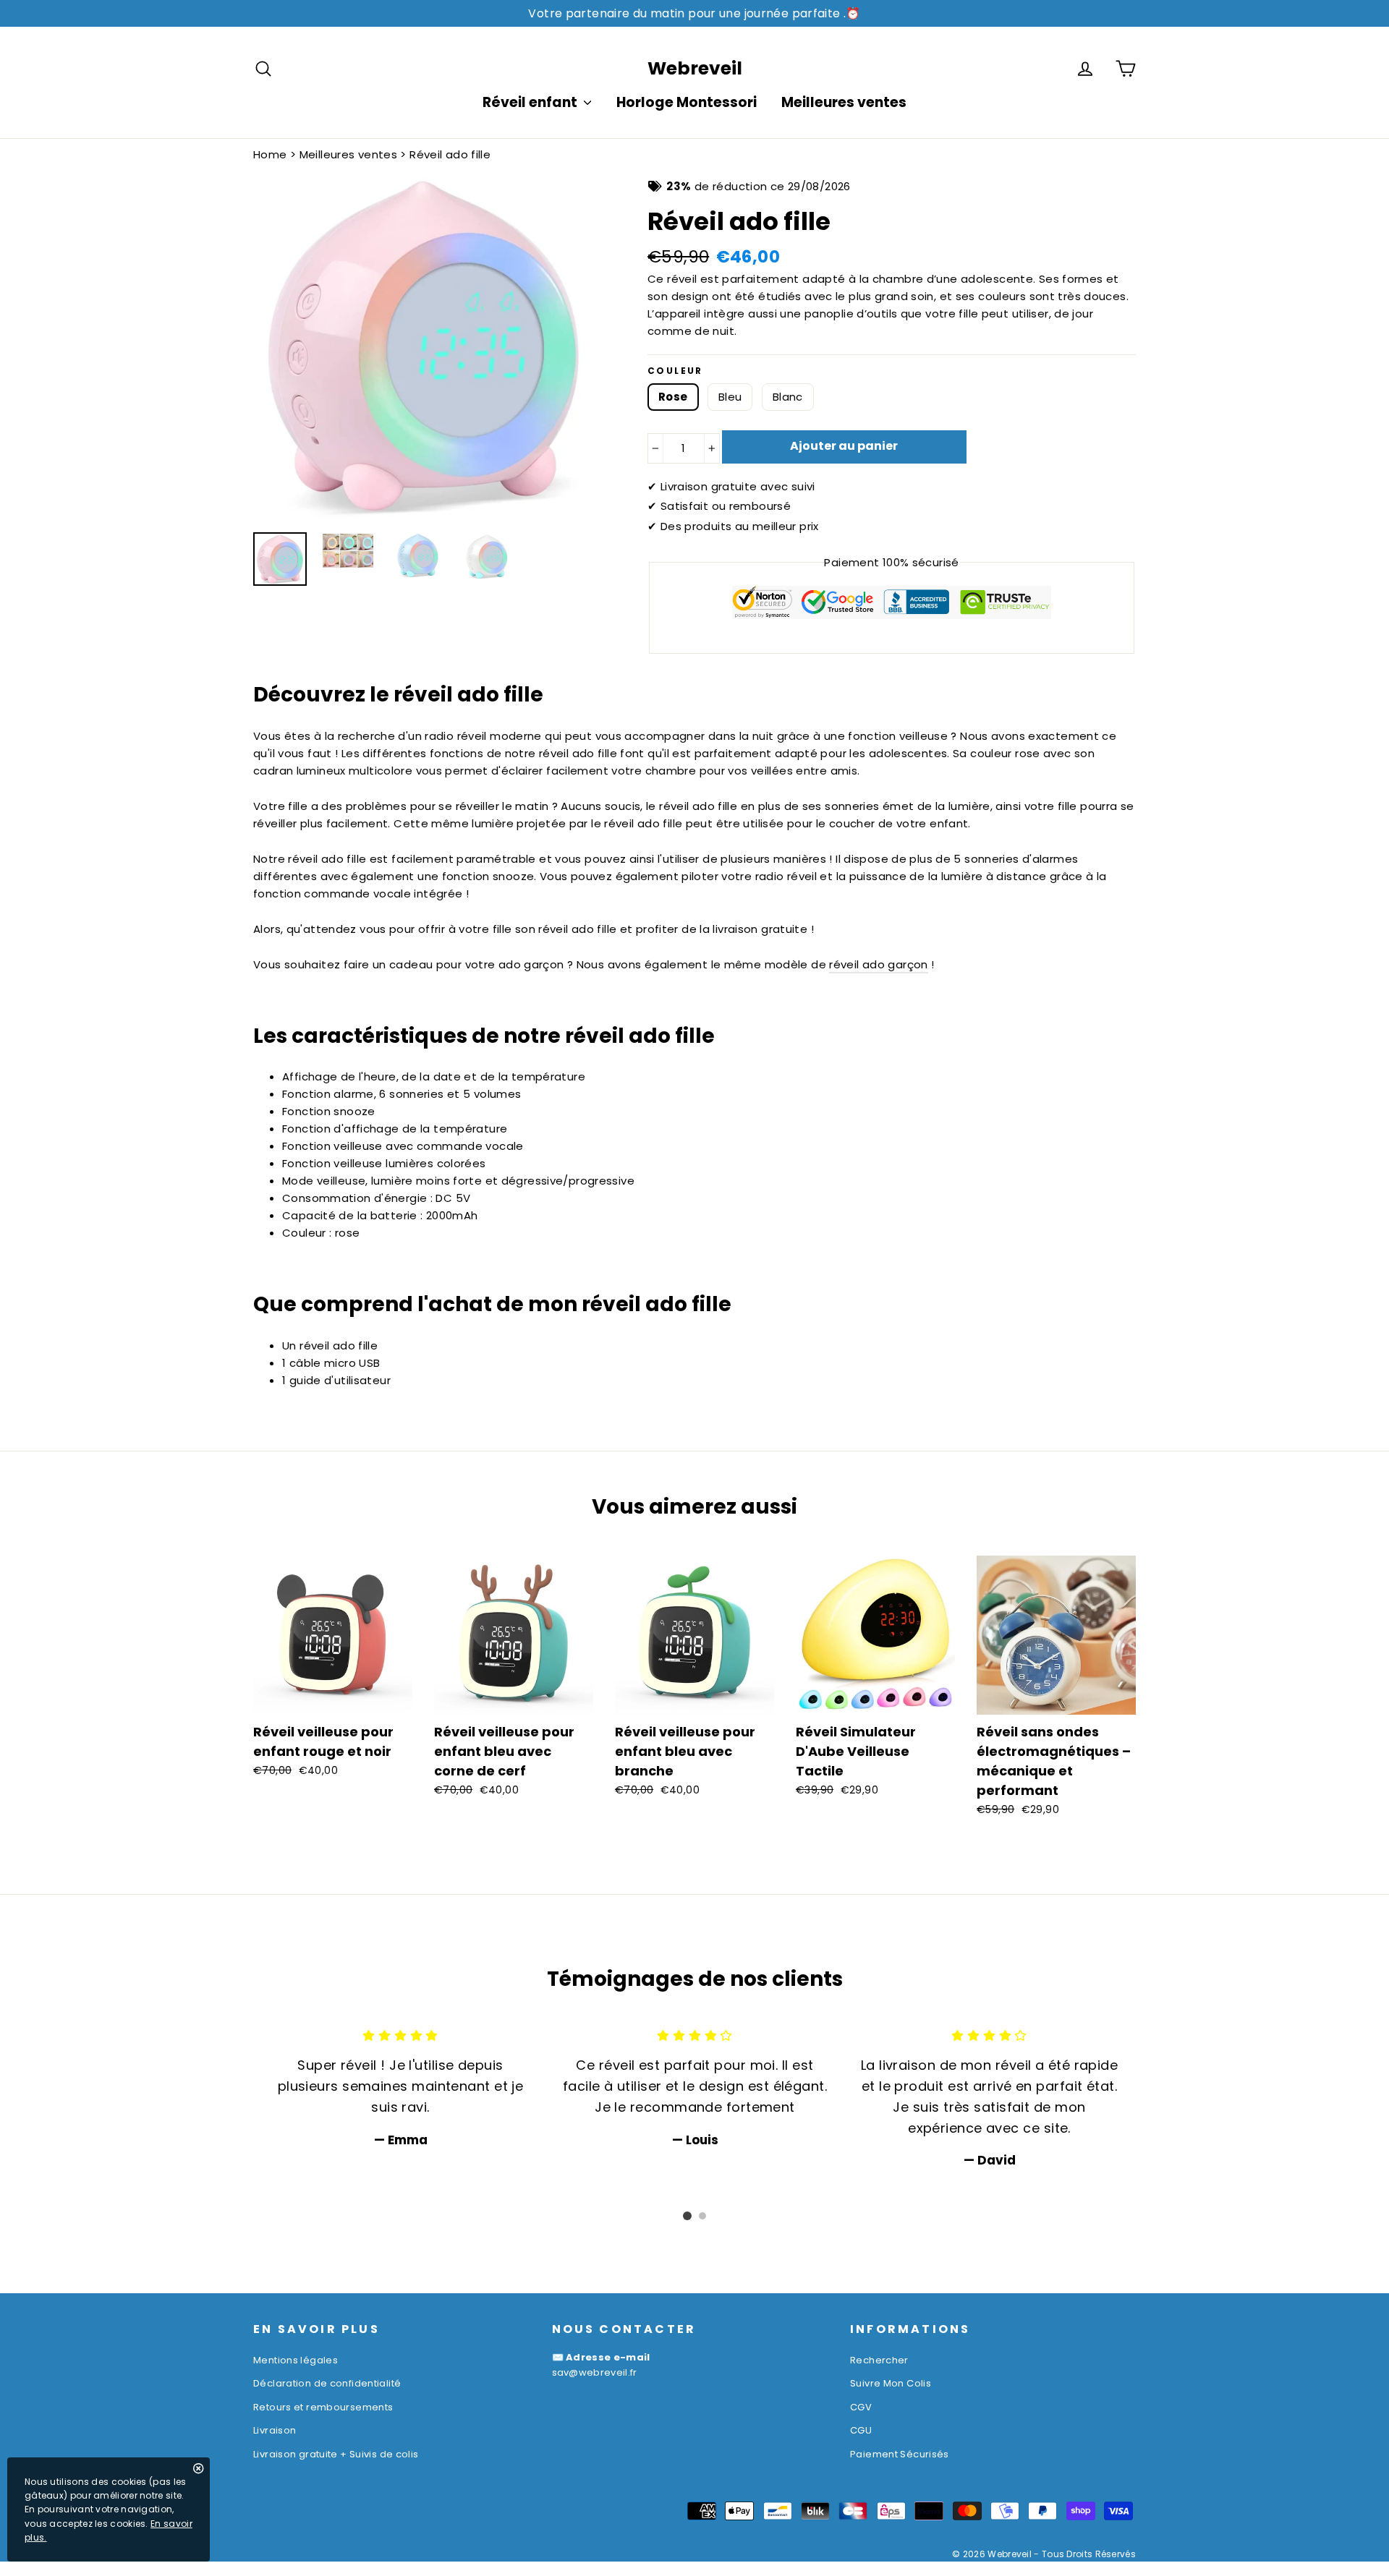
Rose (673, 397)
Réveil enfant (531, 102)
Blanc (788, 397)
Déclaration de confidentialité (327, 2383)
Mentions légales (296, 2360)
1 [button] (687, 2216)
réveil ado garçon (878, 964)
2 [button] (702, 2216)
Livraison (275, 2430)
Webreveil (695, 68)
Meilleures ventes (844, 102)
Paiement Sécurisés (900, 2454)
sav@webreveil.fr (595, 2372)
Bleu (730, 397)
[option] (423, 348)
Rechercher (879, 2360)
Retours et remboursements (323, 2407)
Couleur (675, 371)
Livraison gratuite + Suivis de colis (336, 2454)
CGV (861, 2407)
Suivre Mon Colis (891, 2383)
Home (270, 154)
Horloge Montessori (687, 102)
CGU (861, 2430)
